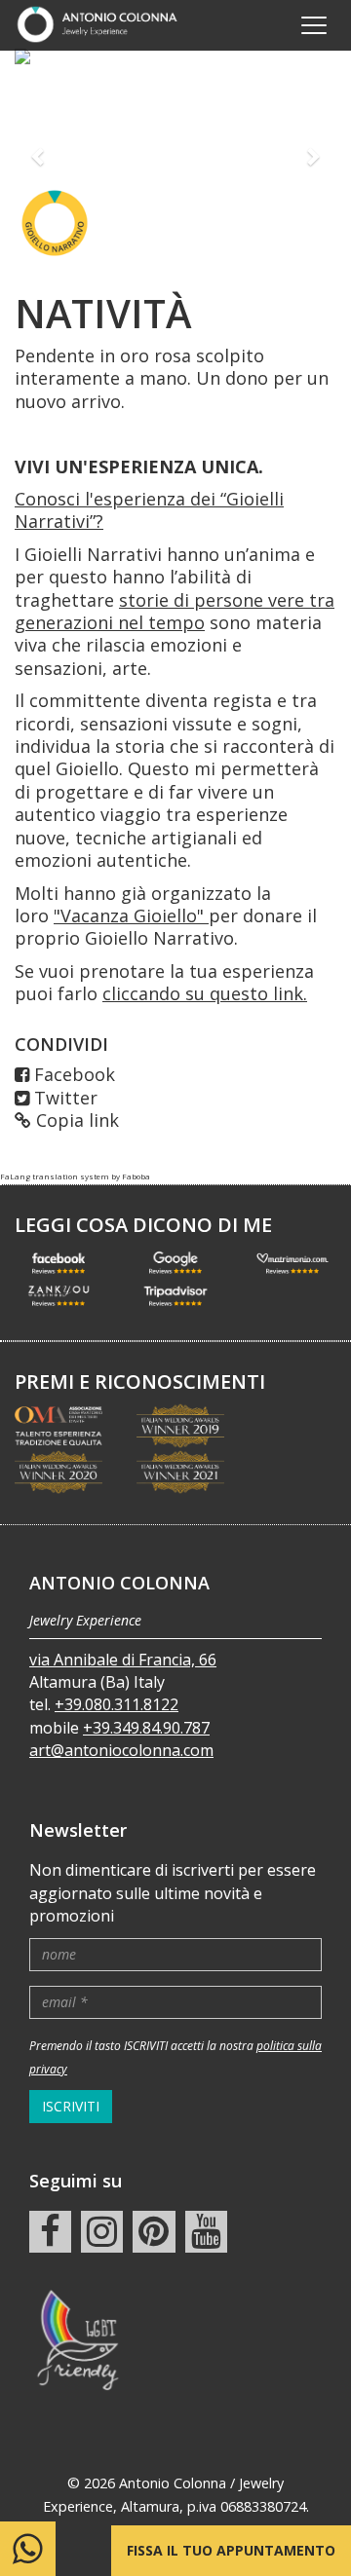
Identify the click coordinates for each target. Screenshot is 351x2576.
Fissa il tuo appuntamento (231, 2550)
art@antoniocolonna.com (121, 1750)
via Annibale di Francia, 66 (123, 1660)
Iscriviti (71, 2106)
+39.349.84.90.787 (146, 1728)
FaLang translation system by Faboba (75, 1176)
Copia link (78, 1120)
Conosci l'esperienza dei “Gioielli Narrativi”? (149, 510)
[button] (39, 156)
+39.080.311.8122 (117, 1704)
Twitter (66, 1098)
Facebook (75, 1074)
